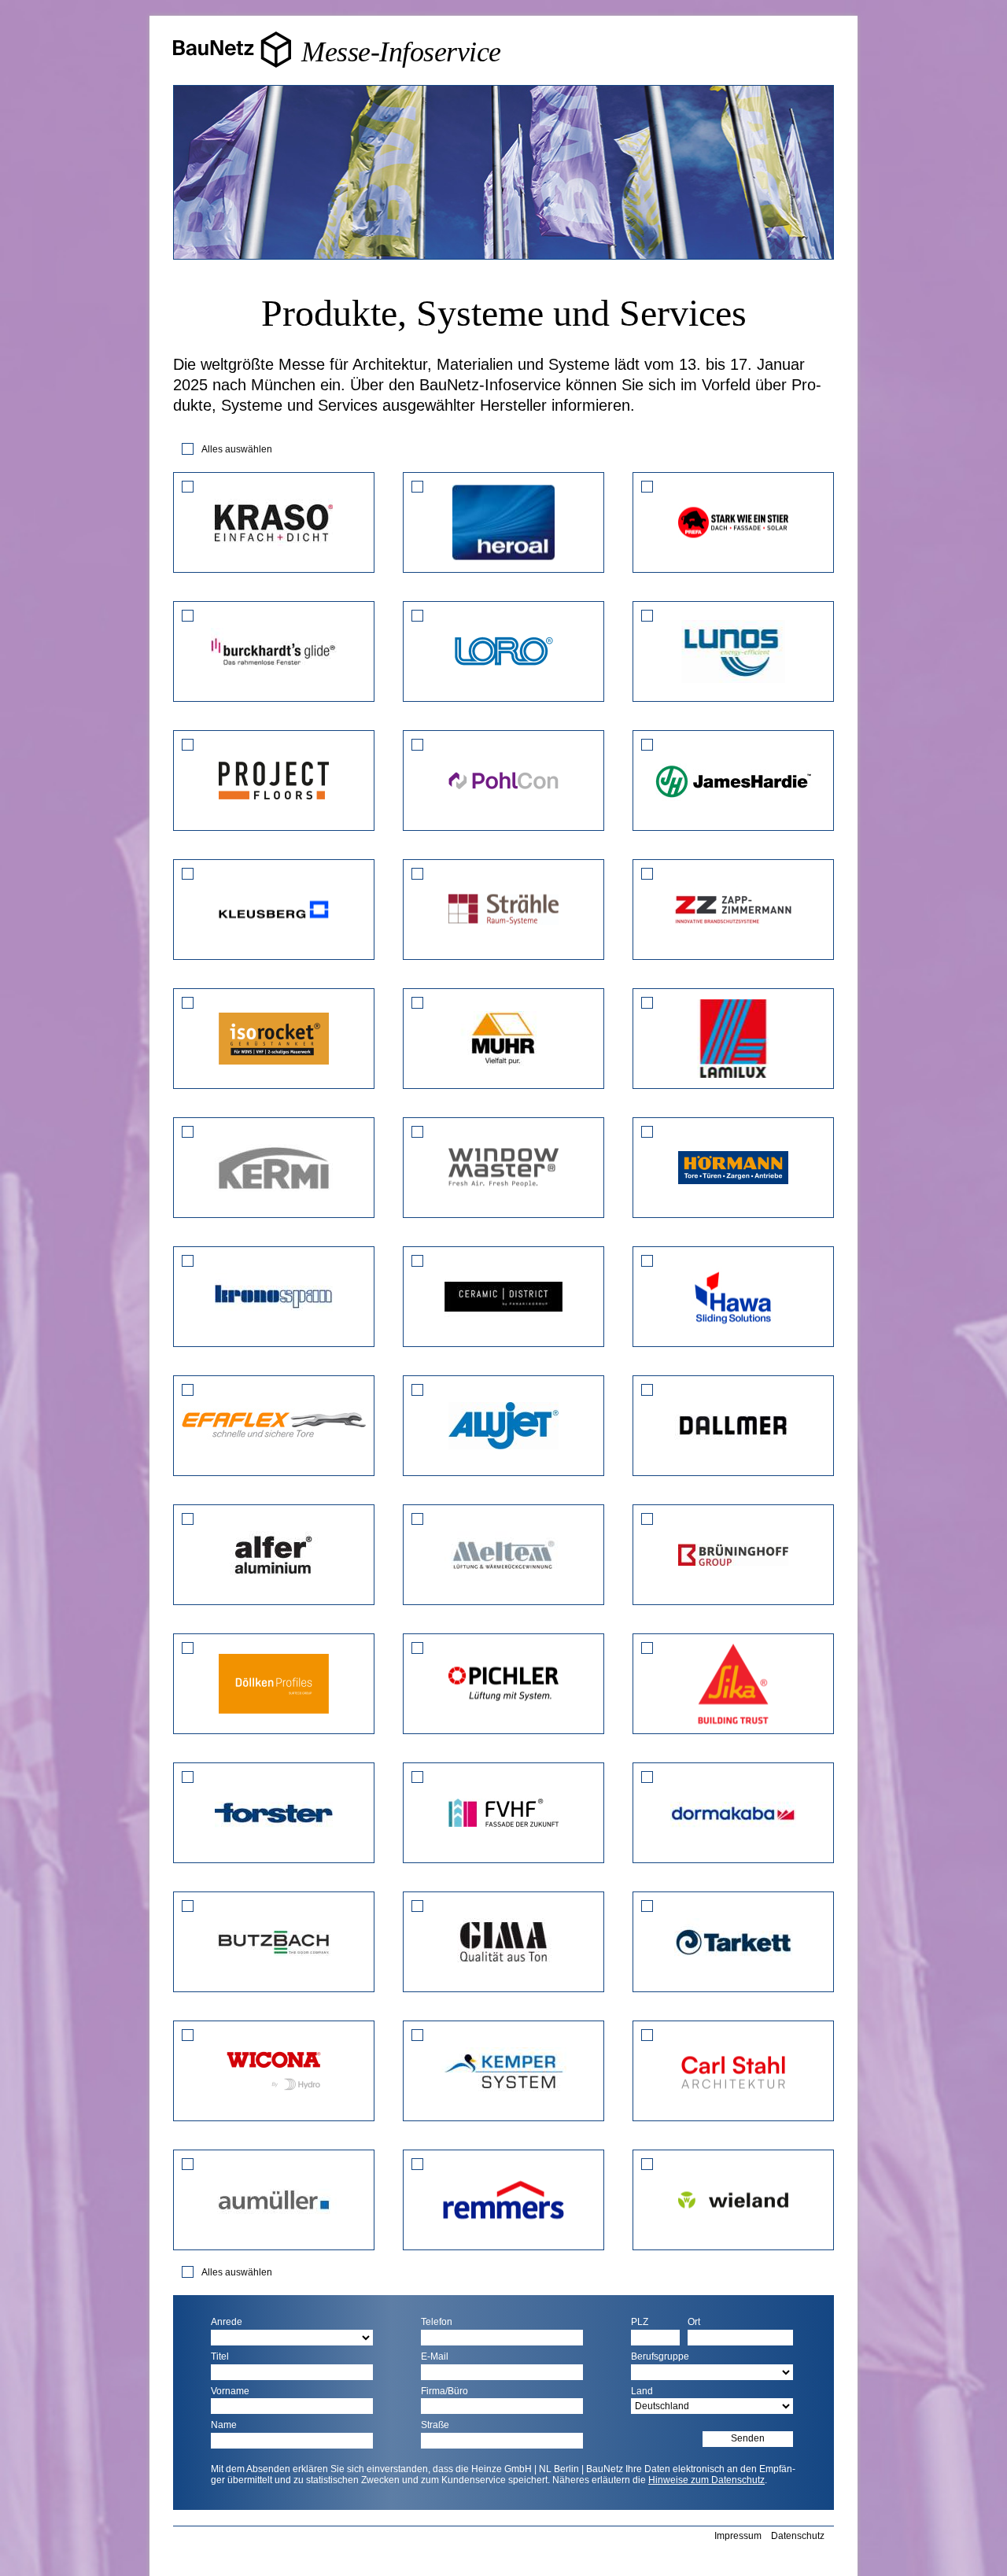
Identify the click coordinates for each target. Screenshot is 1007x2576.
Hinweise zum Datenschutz (706, 2480)
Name (224, 2425)
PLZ (640, 2322)
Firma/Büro (444, 2391)
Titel (220, 2357)
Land (642, 2391)
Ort (694, 2322)
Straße (435, 2425)
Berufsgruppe (660, 2357)
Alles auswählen (237, 449)
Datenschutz (798, 2536)
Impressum (738, 2536)
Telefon (437, 2322)
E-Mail (435, 2357)
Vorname (230, 2391)
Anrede (227, 2322)
